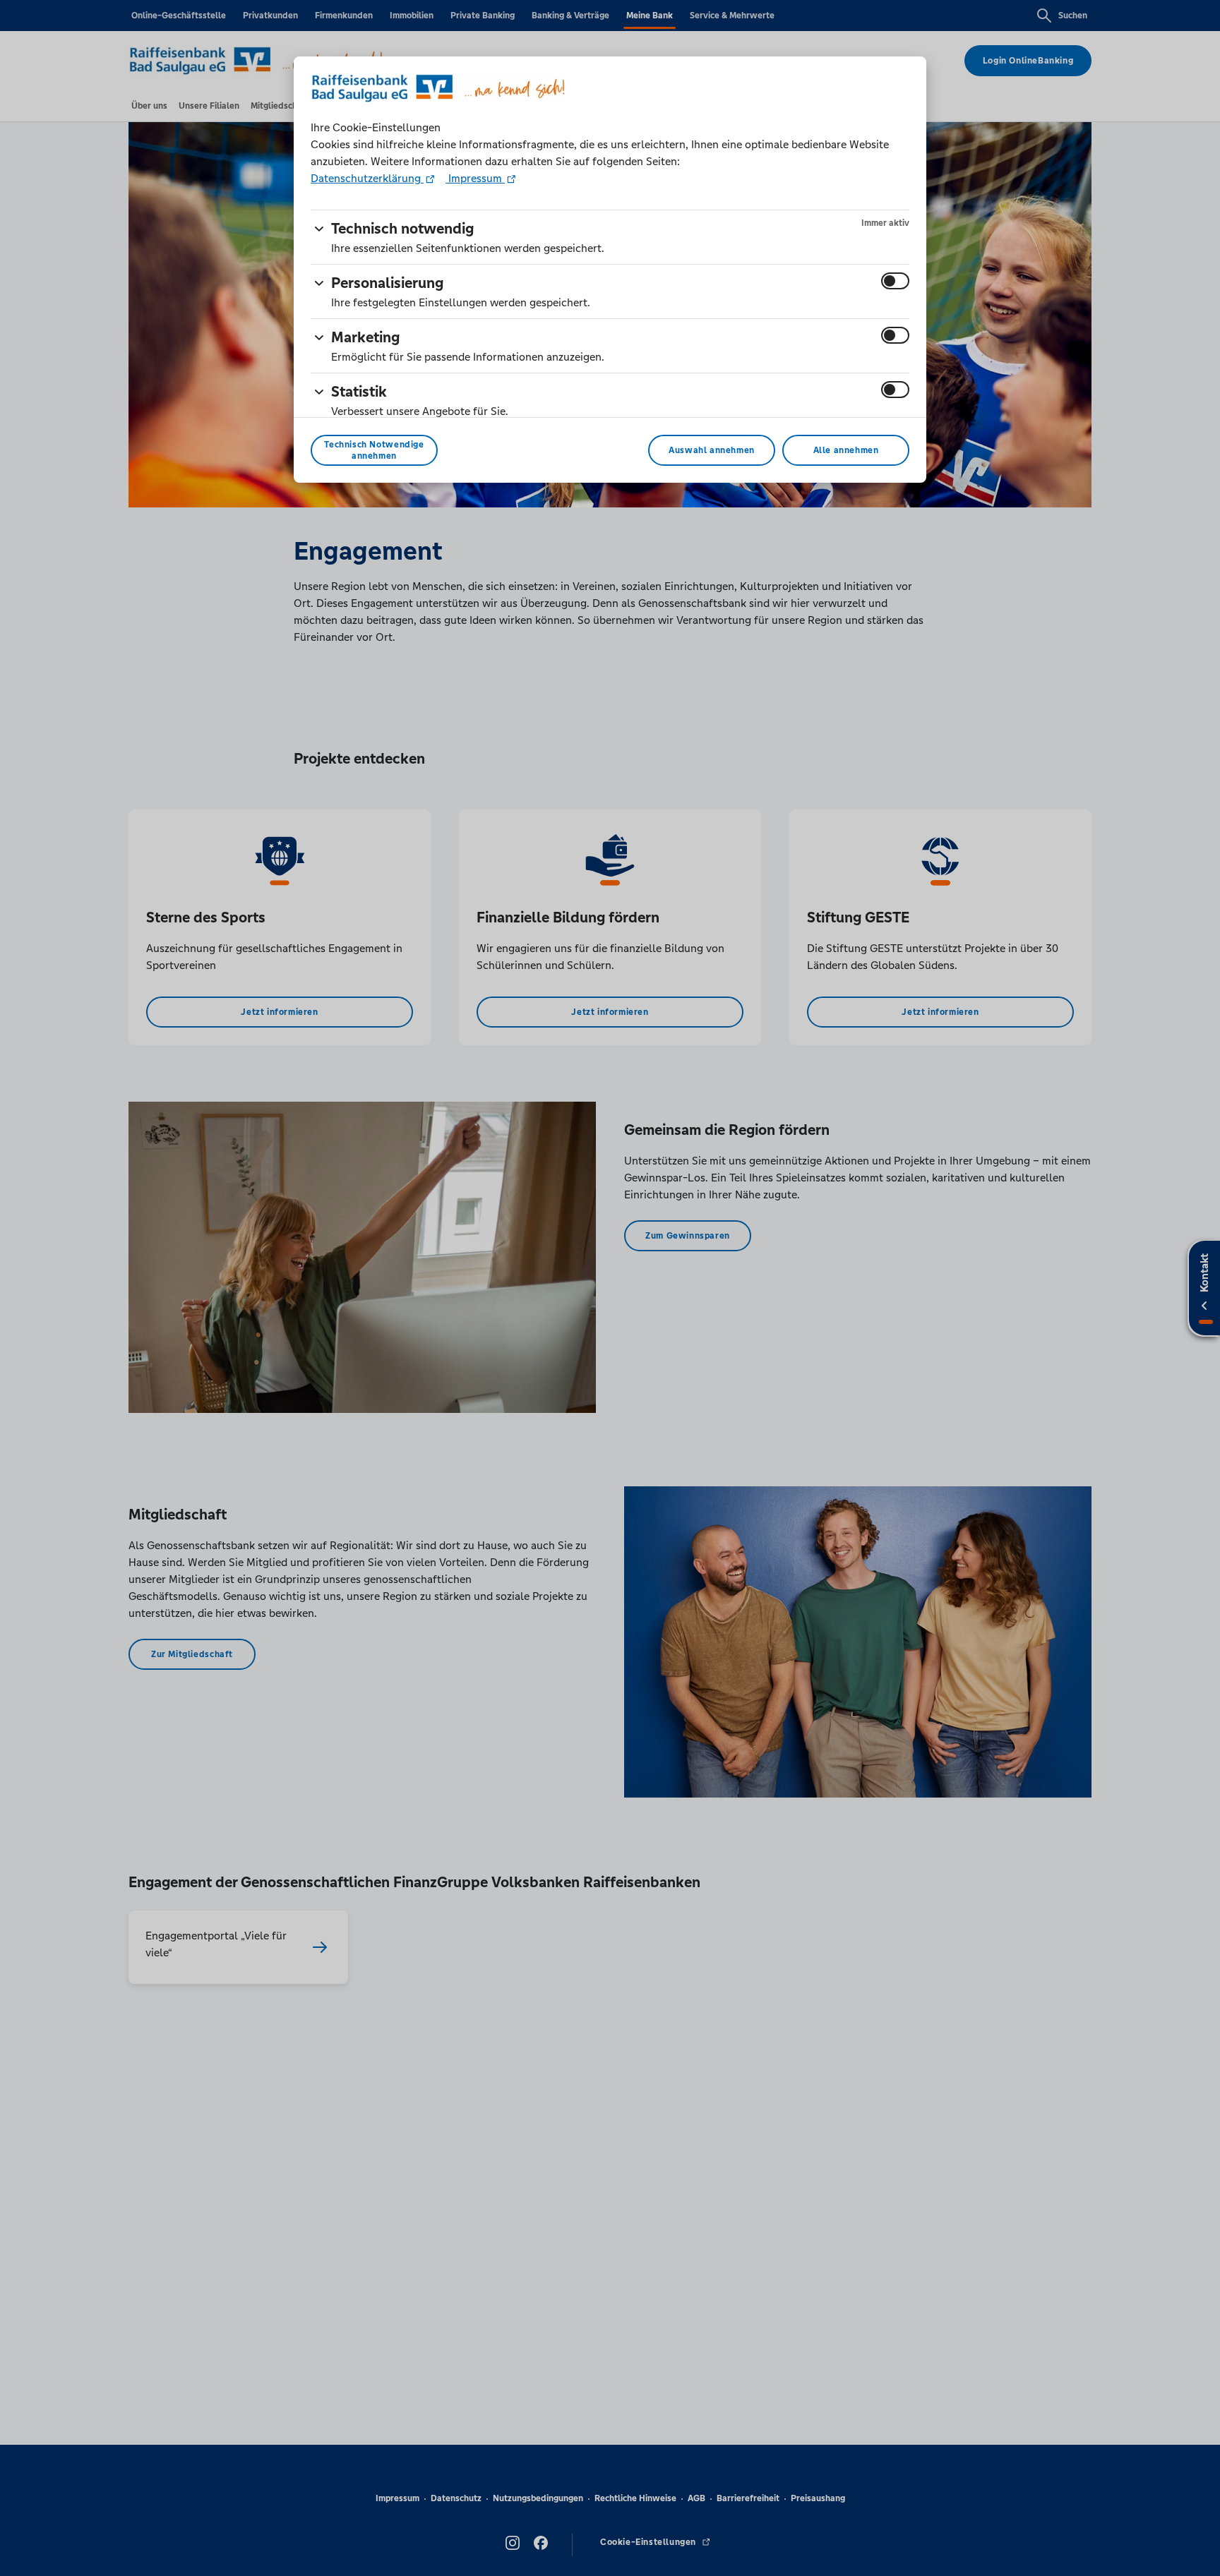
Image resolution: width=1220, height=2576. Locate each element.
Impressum (475, 178)
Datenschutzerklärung (367, 178)
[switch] (895, 281)
